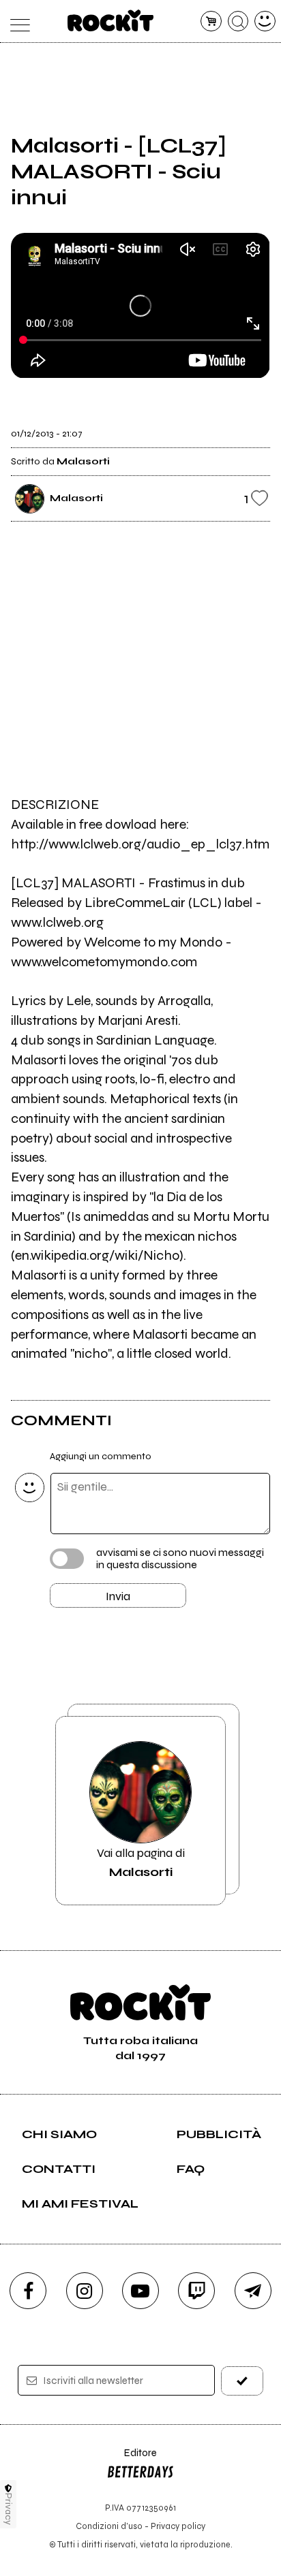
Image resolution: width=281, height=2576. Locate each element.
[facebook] (28, 2291)
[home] (111, 20)
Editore (132, 2459)
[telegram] (253, 2291)
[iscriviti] (242, 2381)
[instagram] (85, 2291)
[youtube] (140, 2291)
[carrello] (211, 21)
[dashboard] (265, 21)
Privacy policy (178, 2526)
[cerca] (238, 21)
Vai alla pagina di (141, 1862)
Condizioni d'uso (109, 2526)
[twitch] (196, 2291)
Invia (118, 1596)
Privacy (9, 2509)
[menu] (16, 21)
